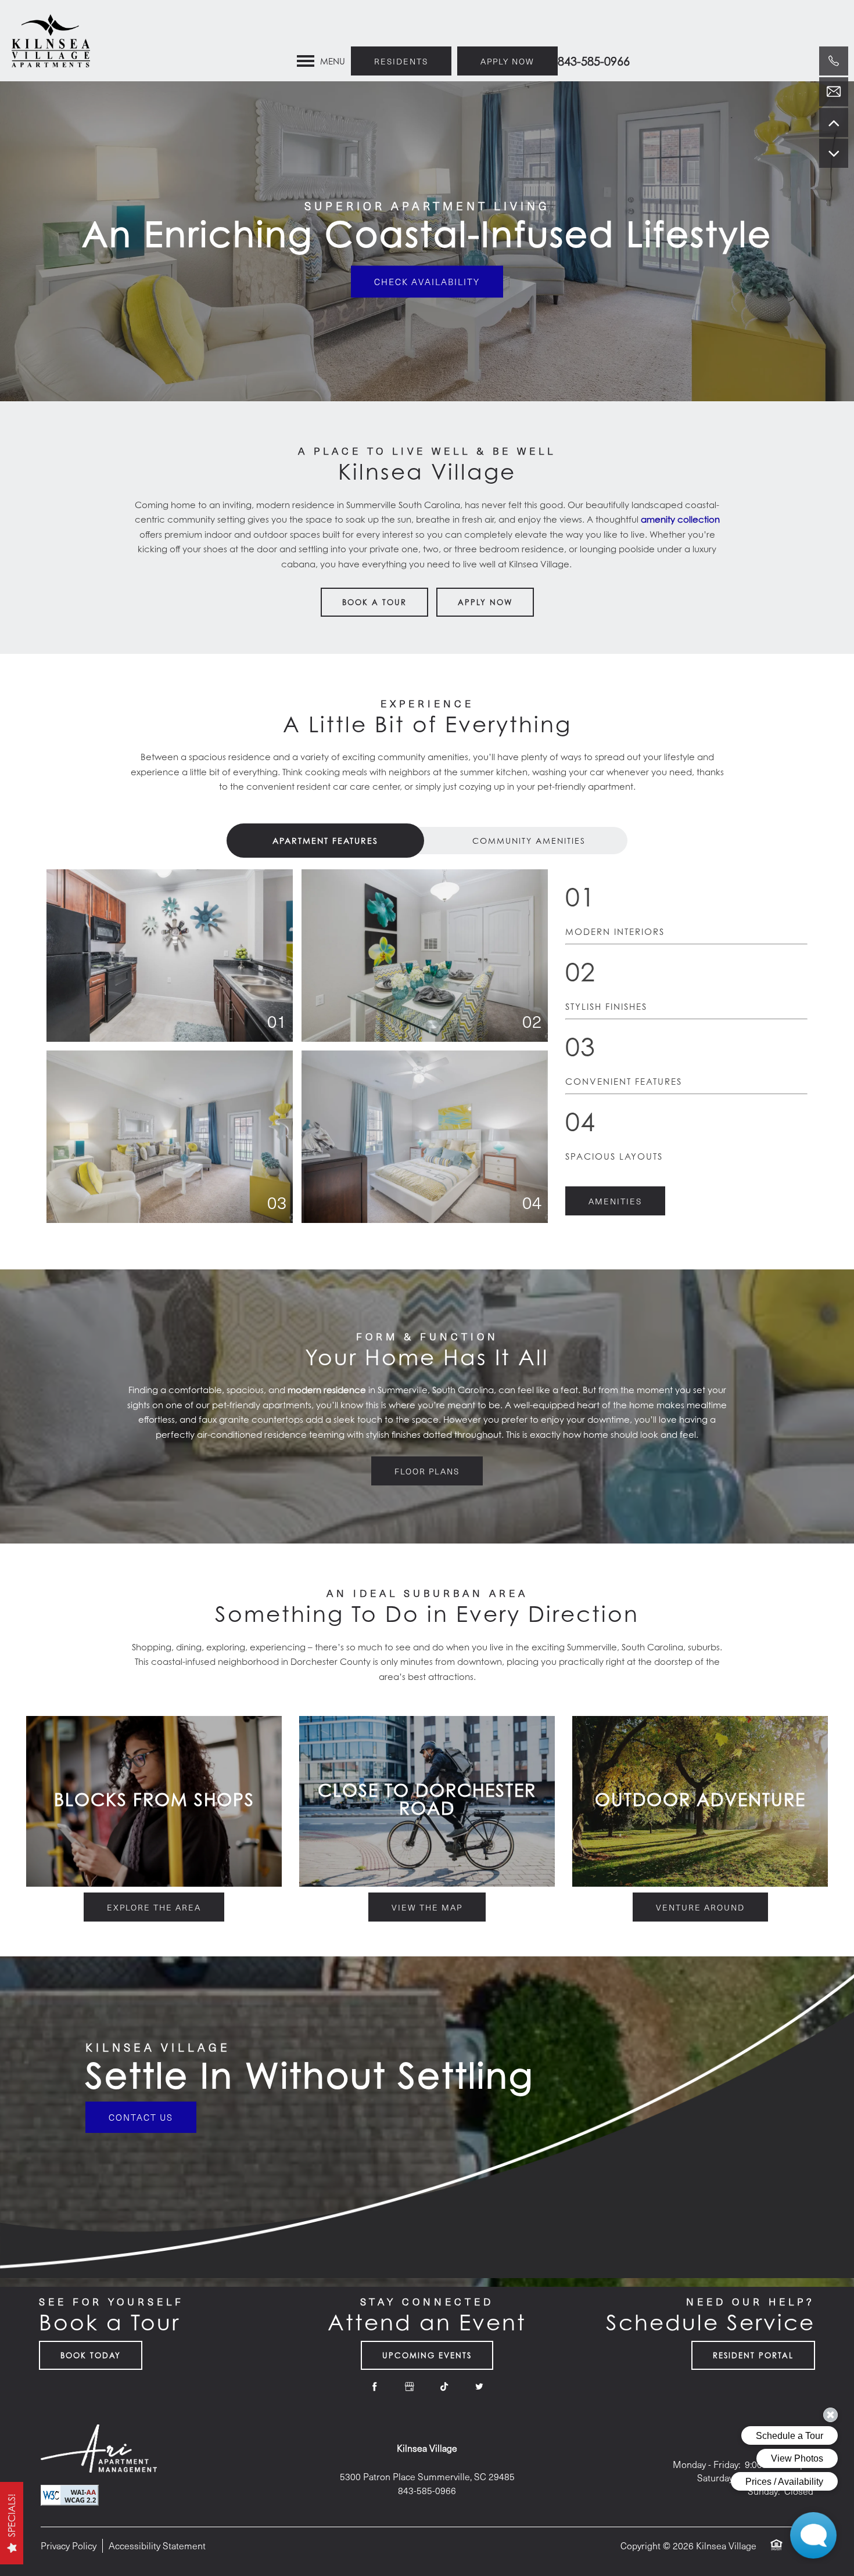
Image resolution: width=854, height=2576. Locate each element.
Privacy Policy (69, 2546)
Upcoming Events (427, 2355)
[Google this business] (410, 2387)
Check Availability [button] (427, 281)
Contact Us (141, 2117)
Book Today (91, 2355)
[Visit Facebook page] (375, 2387)
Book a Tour (374, 602)
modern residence (327, 1390)
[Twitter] (479, 2387)
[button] (507, 61)
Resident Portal (753, 2355)
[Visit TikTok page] (444, 2387)
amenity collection (680, 519)
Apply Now (485, 602)
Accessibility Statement (157, 2546)
